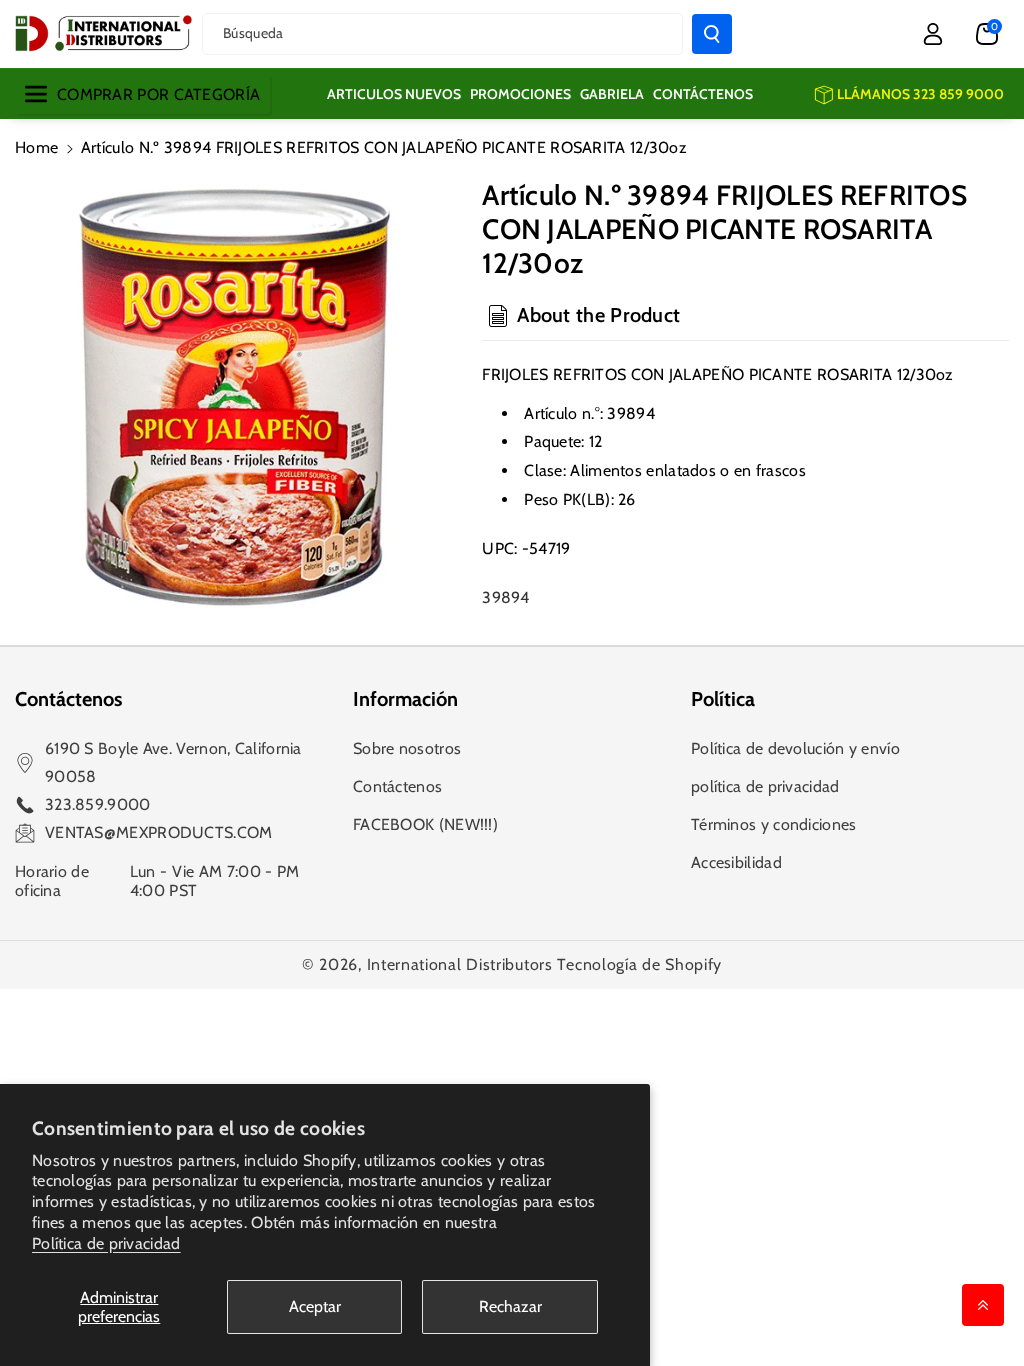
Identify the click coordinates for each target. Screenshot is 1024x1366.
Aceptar (315, 1306)
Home (36, 147)
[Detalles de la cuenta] (933, 34)
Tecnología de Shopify (639, 964)
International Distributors (460, 964)
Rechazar (510, 1306)
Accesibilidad (736, 862)
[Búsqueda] (712, 34)
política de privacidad (765, 786)
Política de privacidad (106, 1243)
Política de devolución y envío (795, 748)
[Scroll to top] (983, 1305)
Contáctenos (397, 786)
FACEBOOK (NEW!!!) (425, 824)
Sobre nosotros (407, 748)
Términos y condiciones (774, 824)
